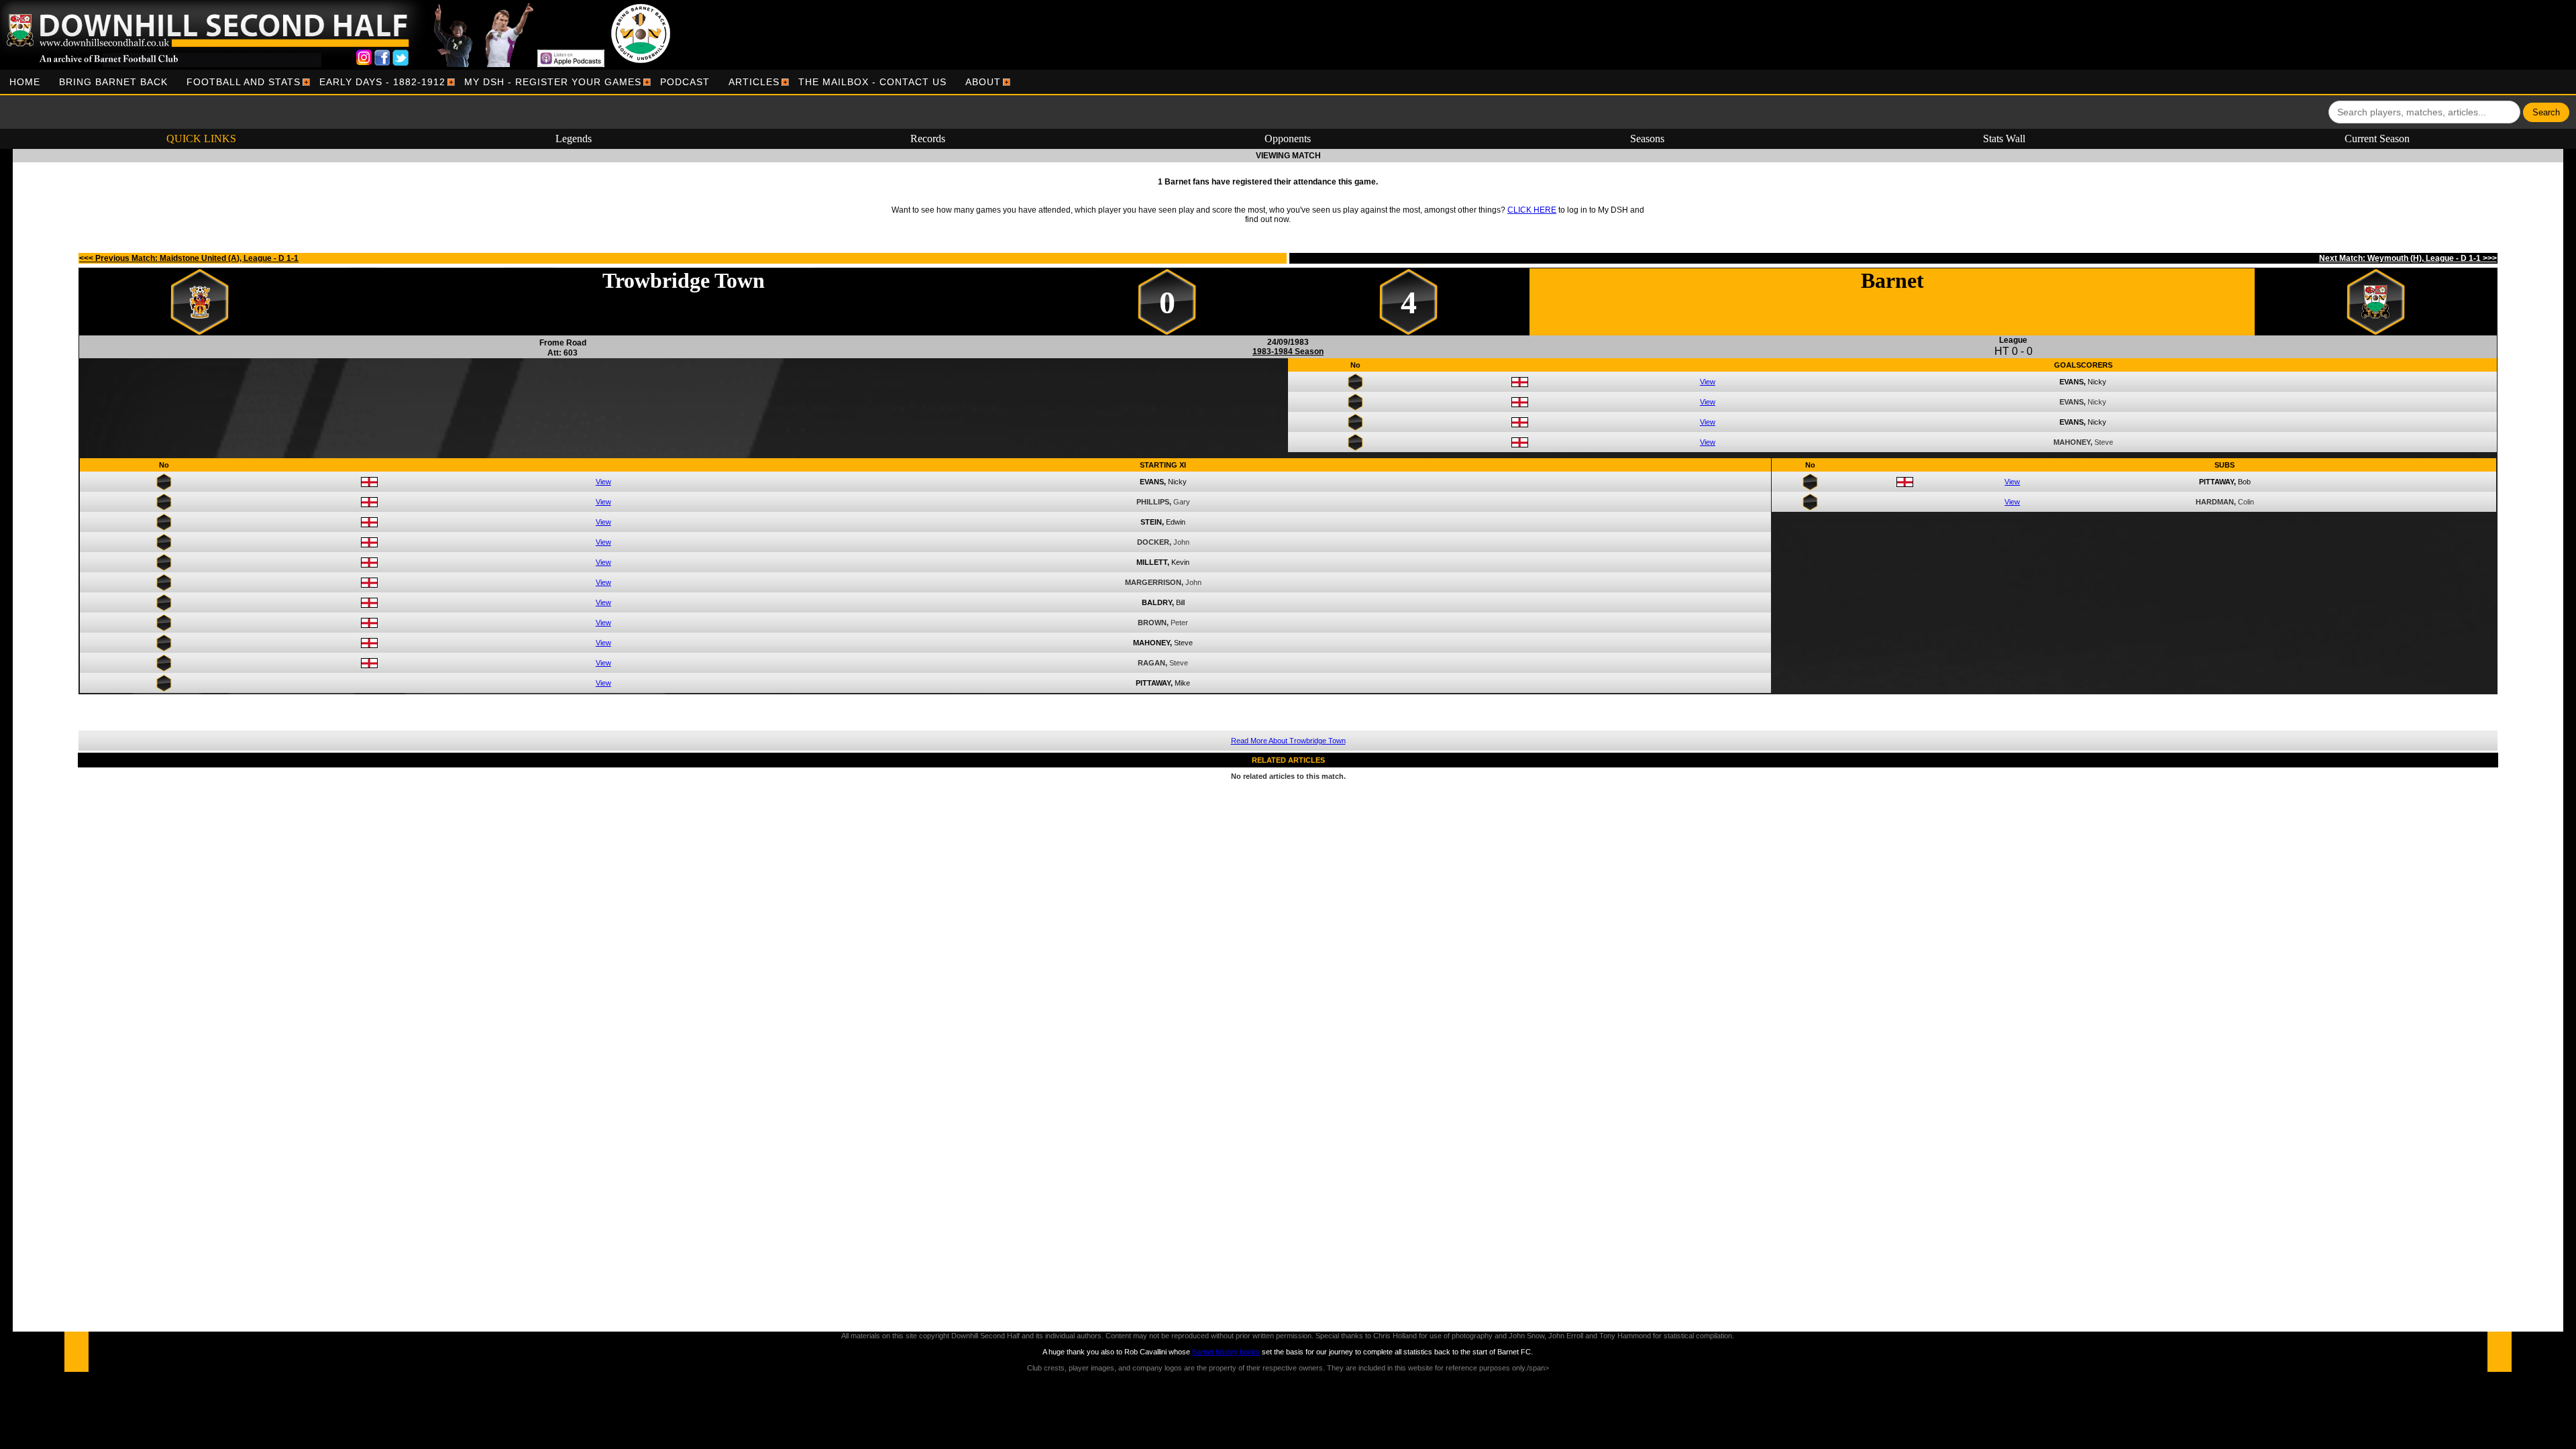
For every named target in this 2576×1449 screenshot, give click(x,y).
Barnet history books (1226, 1352)
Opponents (1288, 139)
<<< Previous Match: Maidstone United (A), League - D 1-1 (189, 258)
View (1708, 382)
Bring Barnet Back (113, 82)
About (983, 82)
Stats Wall (2004, 139)
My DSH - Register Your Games (553, 82)
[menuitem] (25, 82)
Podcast (685, 82)
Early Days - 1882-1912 (382, 82)
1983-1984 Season (1288, 352)
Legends (574, 139)
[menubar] (505, 82)
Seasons (1647, 139)
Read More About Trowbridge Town (1288, 741)
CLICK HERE (1532, 210)
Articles (754, 82)
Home (25, 82)
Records (928, 139)
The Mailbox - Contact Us (872, 82)
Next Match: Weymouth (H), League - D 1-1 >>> (2408, 258)
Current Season (2377, 139)
